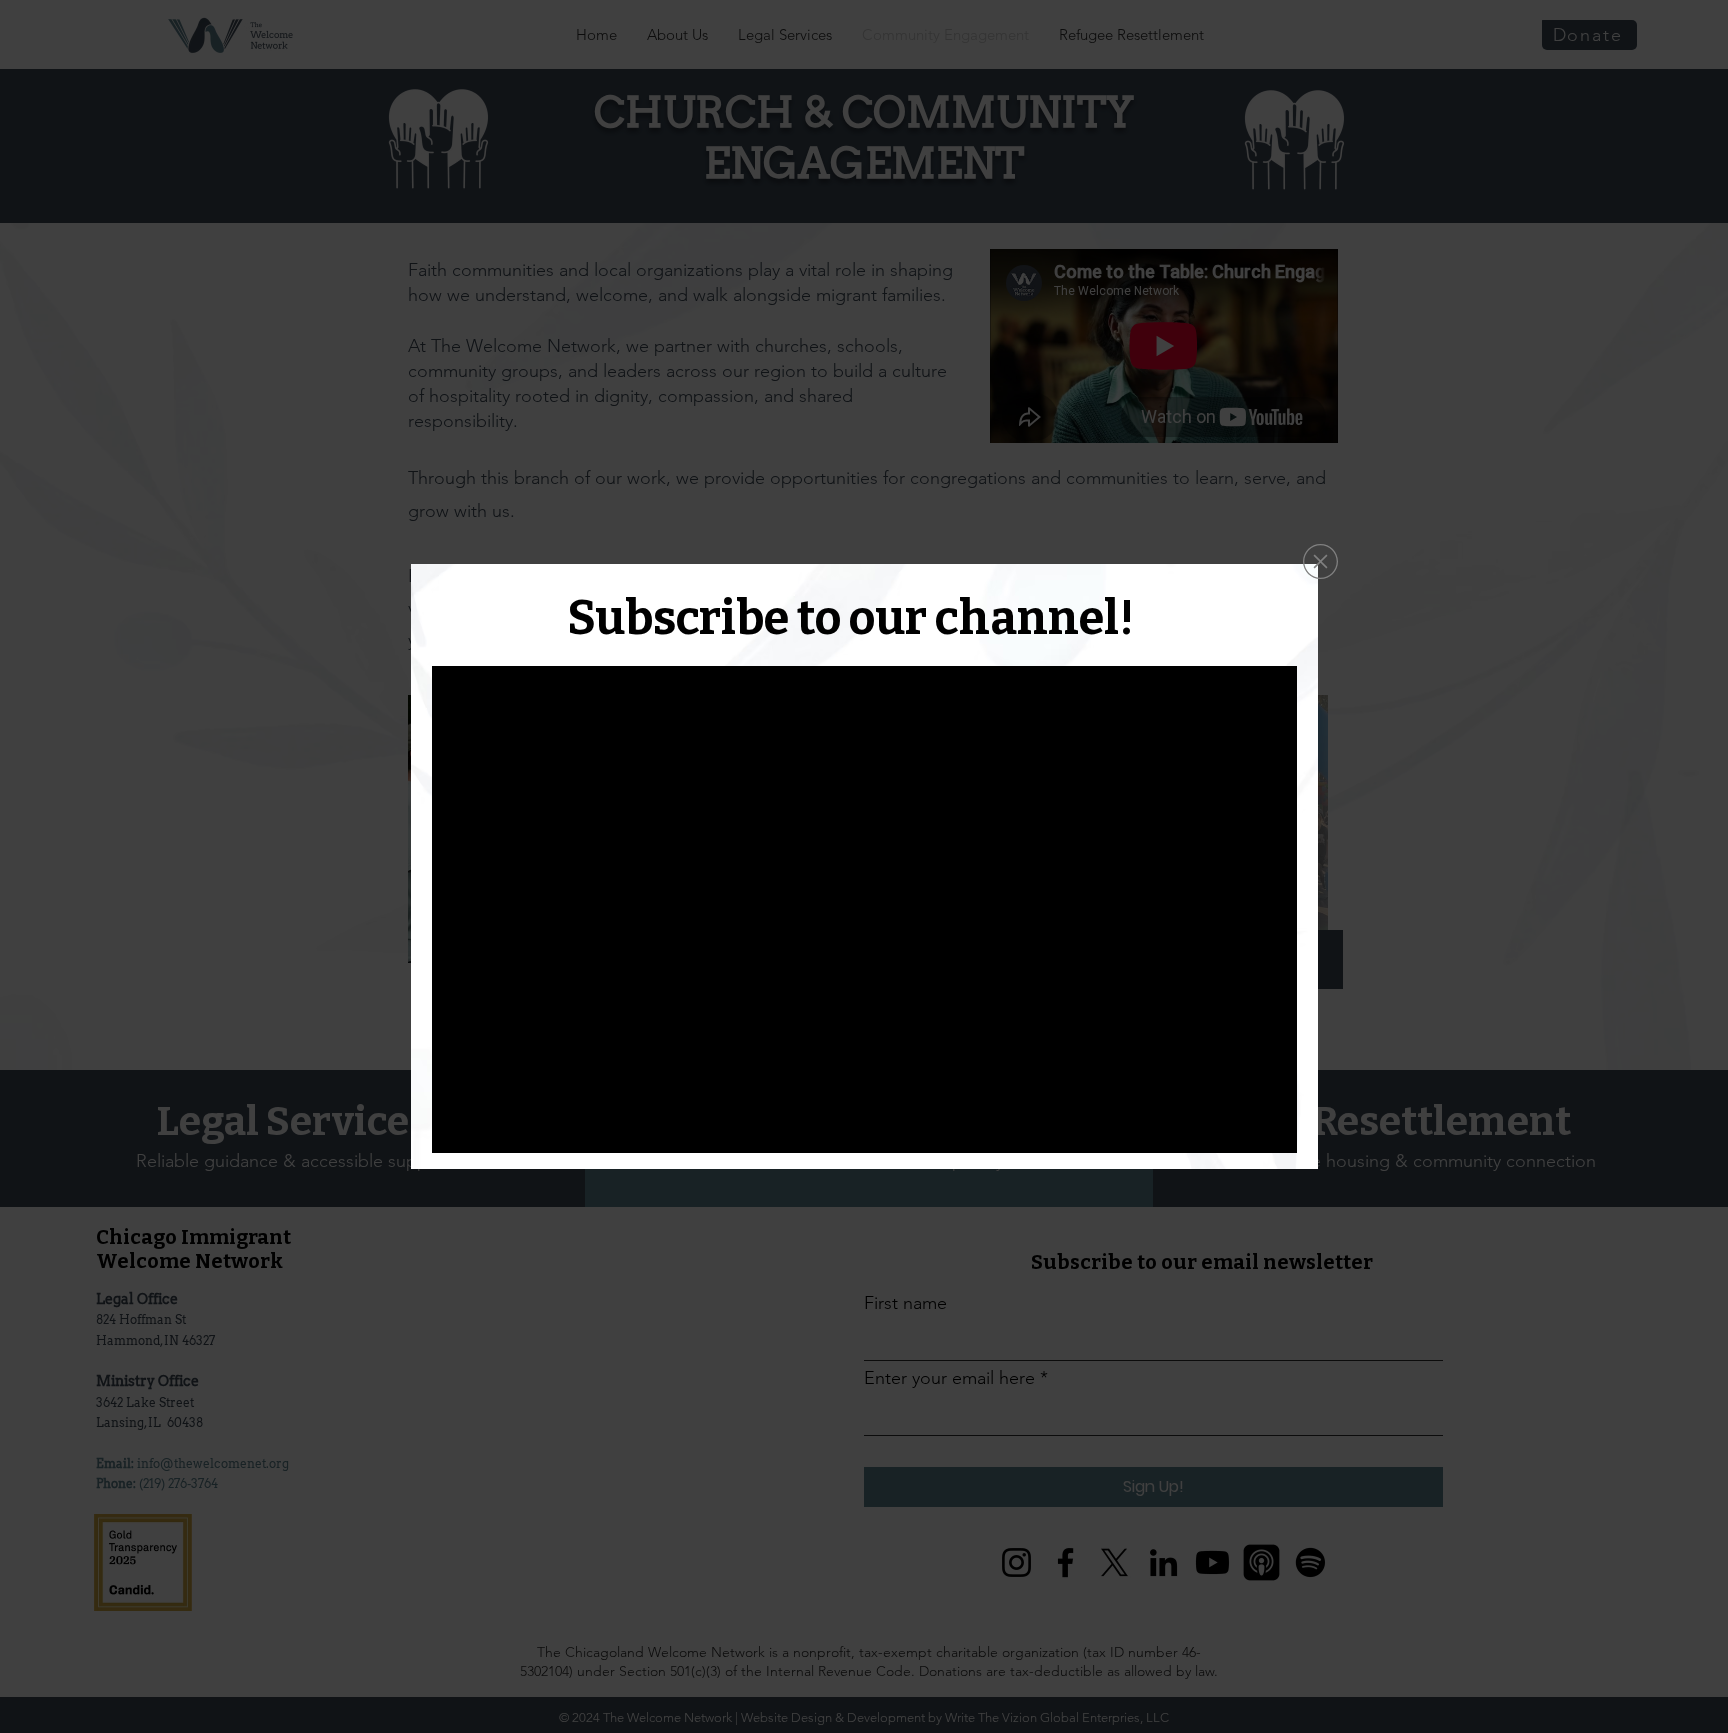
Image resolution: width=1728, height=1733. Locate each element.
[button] (1320, 561)
